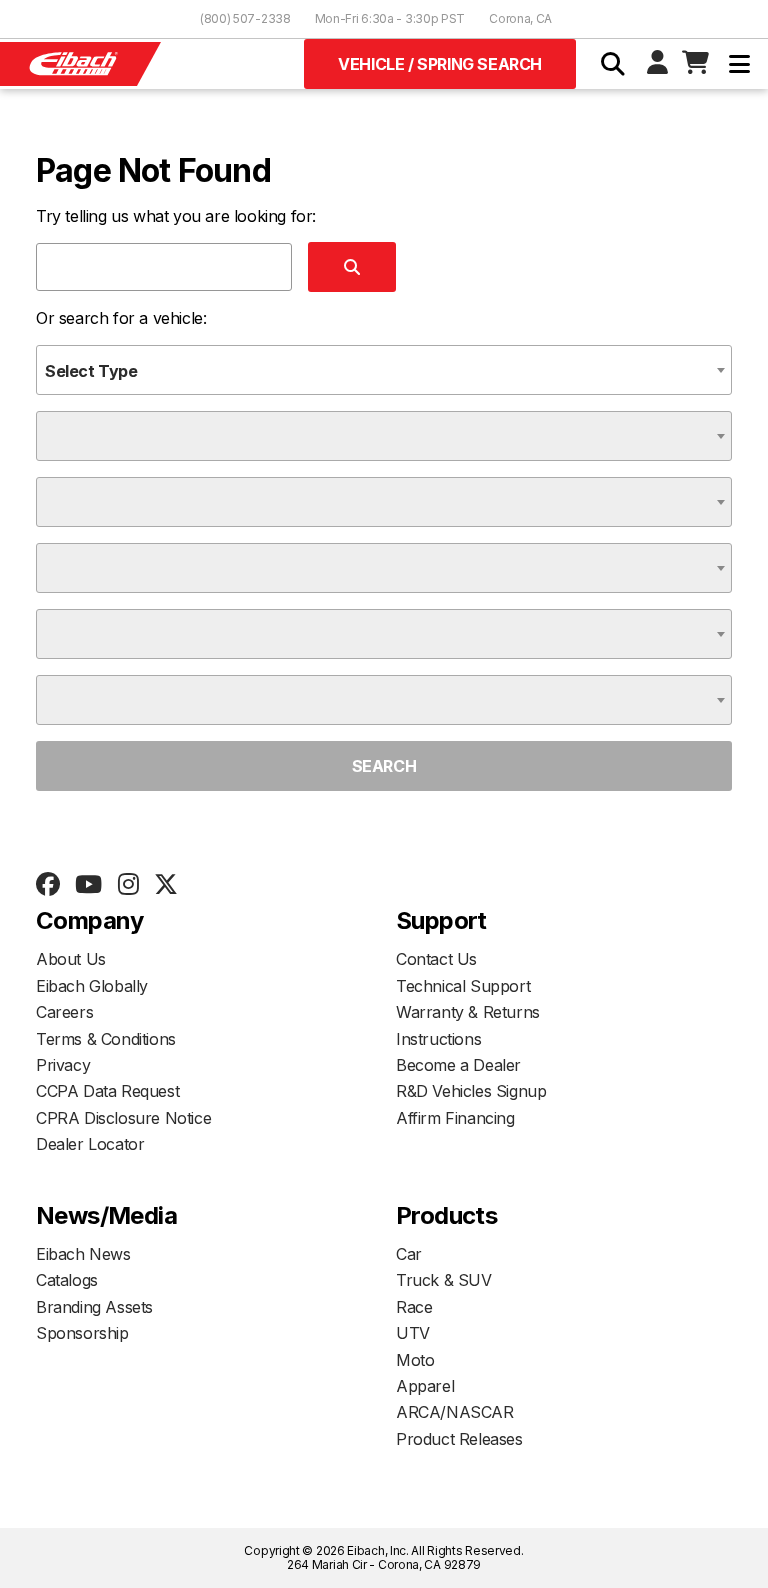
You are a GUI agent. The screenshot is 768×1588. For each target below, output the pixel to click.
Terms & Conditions (106, 1039)
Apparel (425, 1386)
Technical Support (463, 986)
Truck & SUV (444, 1280)
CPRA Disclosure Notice (123, 1118)
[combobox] (384, 370)
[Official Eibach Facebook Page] (47, 885)
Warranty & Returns (468, 1012)
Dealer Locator (90, 1144)
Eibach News (83, 1254)
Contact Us (436, 959)
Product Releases (459, 1439)
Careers (64, 1012)
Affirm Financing (455, 1118)
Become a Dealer (458, 1065)
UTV (413, 1333)
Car (409, 1254)
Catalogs (67, 1280)
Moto (415, 1360)
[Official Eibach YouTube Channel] (88, 885)
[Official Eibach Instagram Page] (128, 885)
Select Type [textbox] (91, 371)
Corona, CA (520, 18)
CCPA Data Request (107, 1091)
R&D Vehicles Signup (471, 1091)
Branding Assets (94, 1307)
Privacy (63, 1065)
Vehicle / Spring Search (440, 64)
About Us (71, 959)
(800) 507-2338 (245, 18)
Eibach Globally (92, 986)
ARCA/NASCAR (455, 1412)
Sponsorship (82, 1333)
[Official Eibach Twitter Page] (165, 885)
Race (414, 1307)
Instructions (438, 1039)
